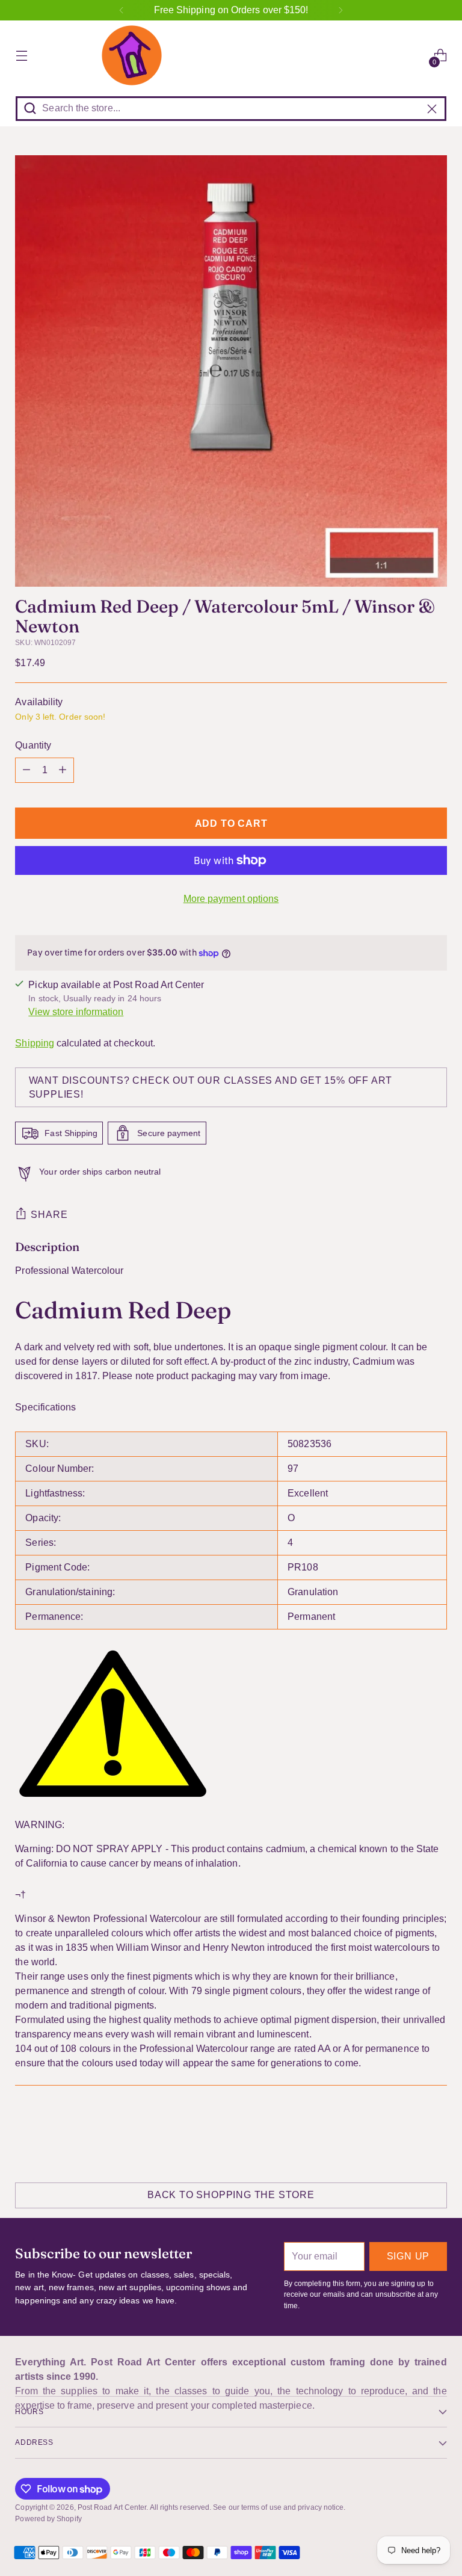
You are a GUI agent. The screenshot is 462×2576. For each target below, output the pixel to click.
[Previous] (122, 10)
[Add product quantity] (63, 770)
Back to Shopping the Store (231, 2195)
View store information (76, 1012)
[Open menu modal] (21, 56)
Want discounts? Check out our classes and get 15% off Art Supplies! (211, 1087)
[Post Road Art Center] (231, 55)
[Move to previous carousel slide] (409, 2132)
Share (49, 1215)
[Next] (340, 10)
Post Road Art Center (112, 2507)
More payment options (231, 899)
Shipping (35, 1043)
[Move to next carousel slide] (437, 2131)
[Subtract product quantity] (26, 770)
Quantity (33, 745)
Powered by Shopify (48, 2519)
